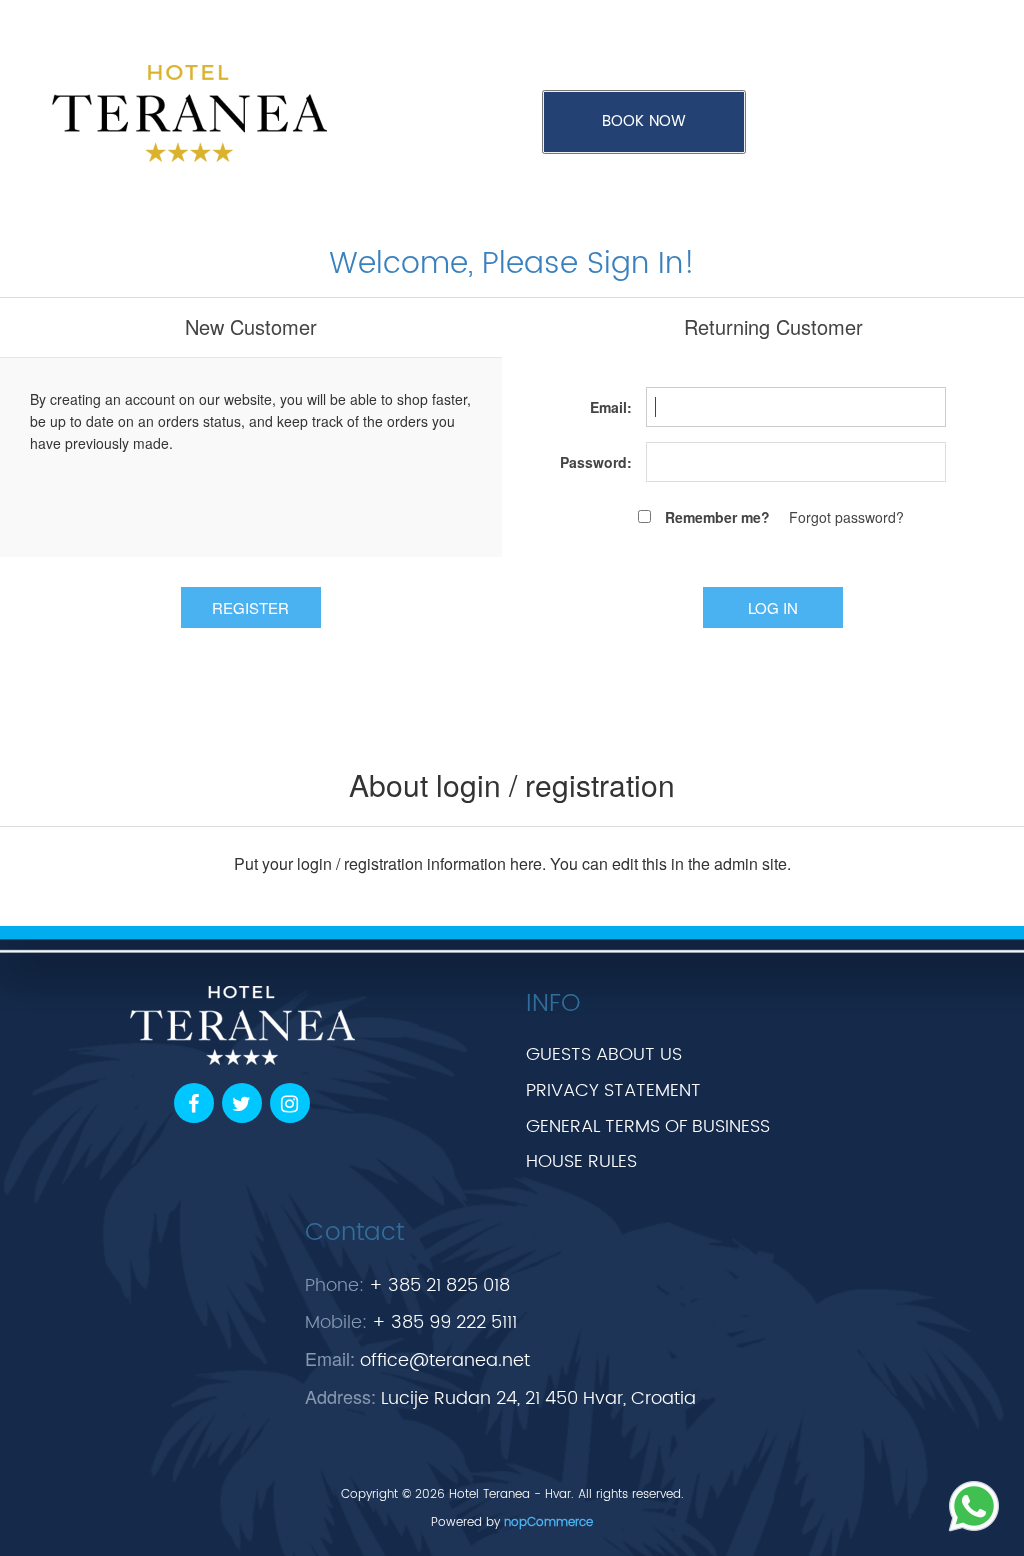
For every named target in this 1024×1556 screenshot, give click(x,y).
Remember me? (717, 517)
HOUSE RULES (581, 1161)
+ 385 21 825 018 (439, 1285)
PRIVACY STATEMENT (613, 1090)
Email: (611, 407)
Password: (596, 462)
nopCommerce (548, 1522)
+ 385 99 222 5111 (444, 1322)
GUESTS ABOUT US (604, 1054)
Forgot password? (846, 517)
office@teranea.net (445, 1360)
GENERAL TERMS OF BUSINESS (648, 1126)
